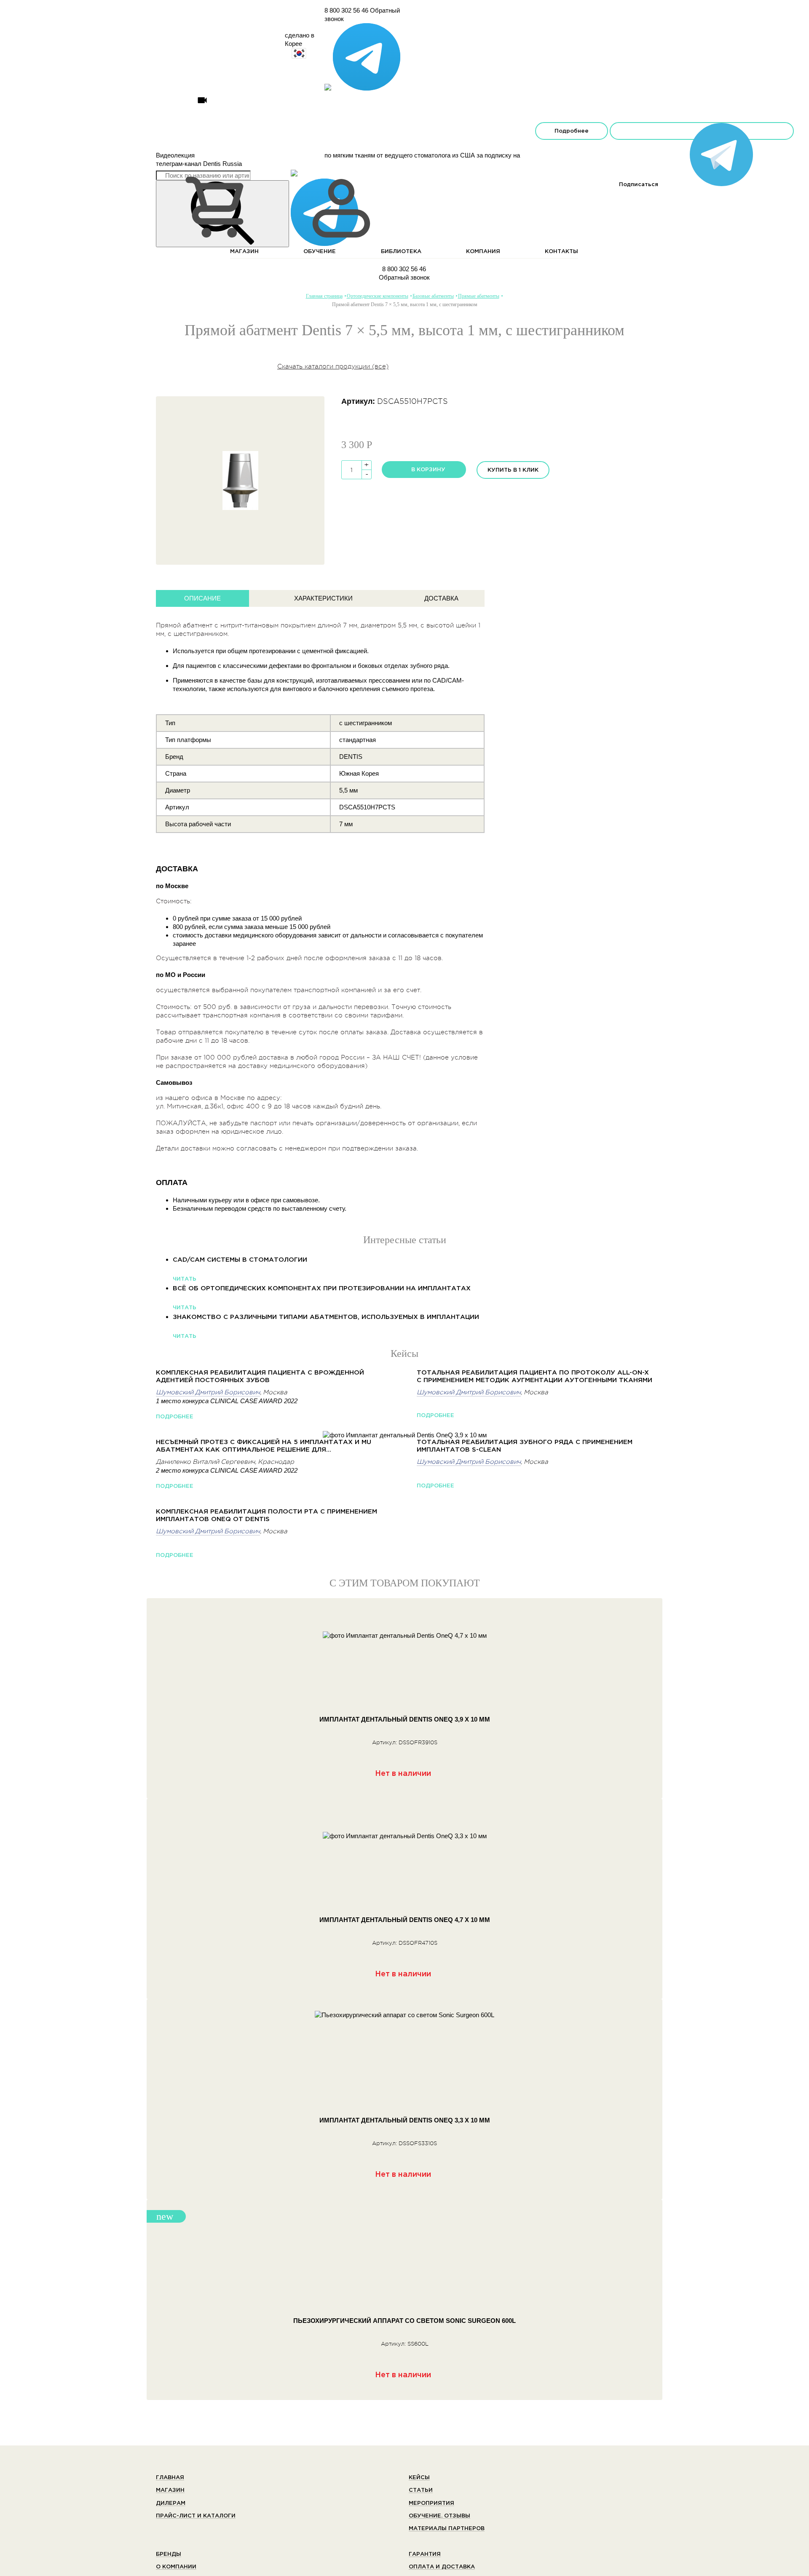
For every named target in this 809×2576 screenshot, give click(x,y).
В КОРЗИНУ (428, 470)
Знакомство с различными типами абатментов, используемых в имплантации (326, 1317)
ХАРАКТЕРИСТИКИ (323, 598)
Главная (170, 2478)
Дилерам (171, 2503)
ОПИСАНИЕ (202, 598)
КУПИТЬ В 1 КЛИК (513, 470)
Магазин (170, 2490)
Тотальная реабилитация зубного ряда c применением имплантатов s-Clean (525, 1446)
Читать (185, 1279)
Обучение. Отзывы (439, 2516)
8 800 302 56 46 (346, 10)
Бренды (169, 2554)
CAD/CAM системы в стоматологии (240, 1260)
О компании (176, 2567)
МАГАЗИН (244, 252)
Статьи (421, 2490)
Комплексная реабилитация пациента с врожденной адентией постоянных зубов (260, 1376)
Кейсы (419, 2478)
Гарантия (425, 2554)
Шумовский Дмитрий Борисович (208, 1392)
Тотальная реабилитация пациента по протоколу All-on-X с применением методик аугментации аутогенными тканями (534, 1376)
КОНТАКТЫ (561, 252)
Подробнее (572, 131)
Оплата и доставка (442, 2567)
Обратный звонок (404, 277)
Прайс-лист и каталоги (196, 2516)
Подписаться (702, 131)
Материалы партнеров (447, 2529)
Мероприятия (431, 2503)
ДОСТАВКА (441, 598)
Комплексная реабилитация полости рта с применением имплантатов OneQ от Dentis (267, 1515)
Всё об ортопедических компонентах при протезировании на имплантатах (322, 1288)
